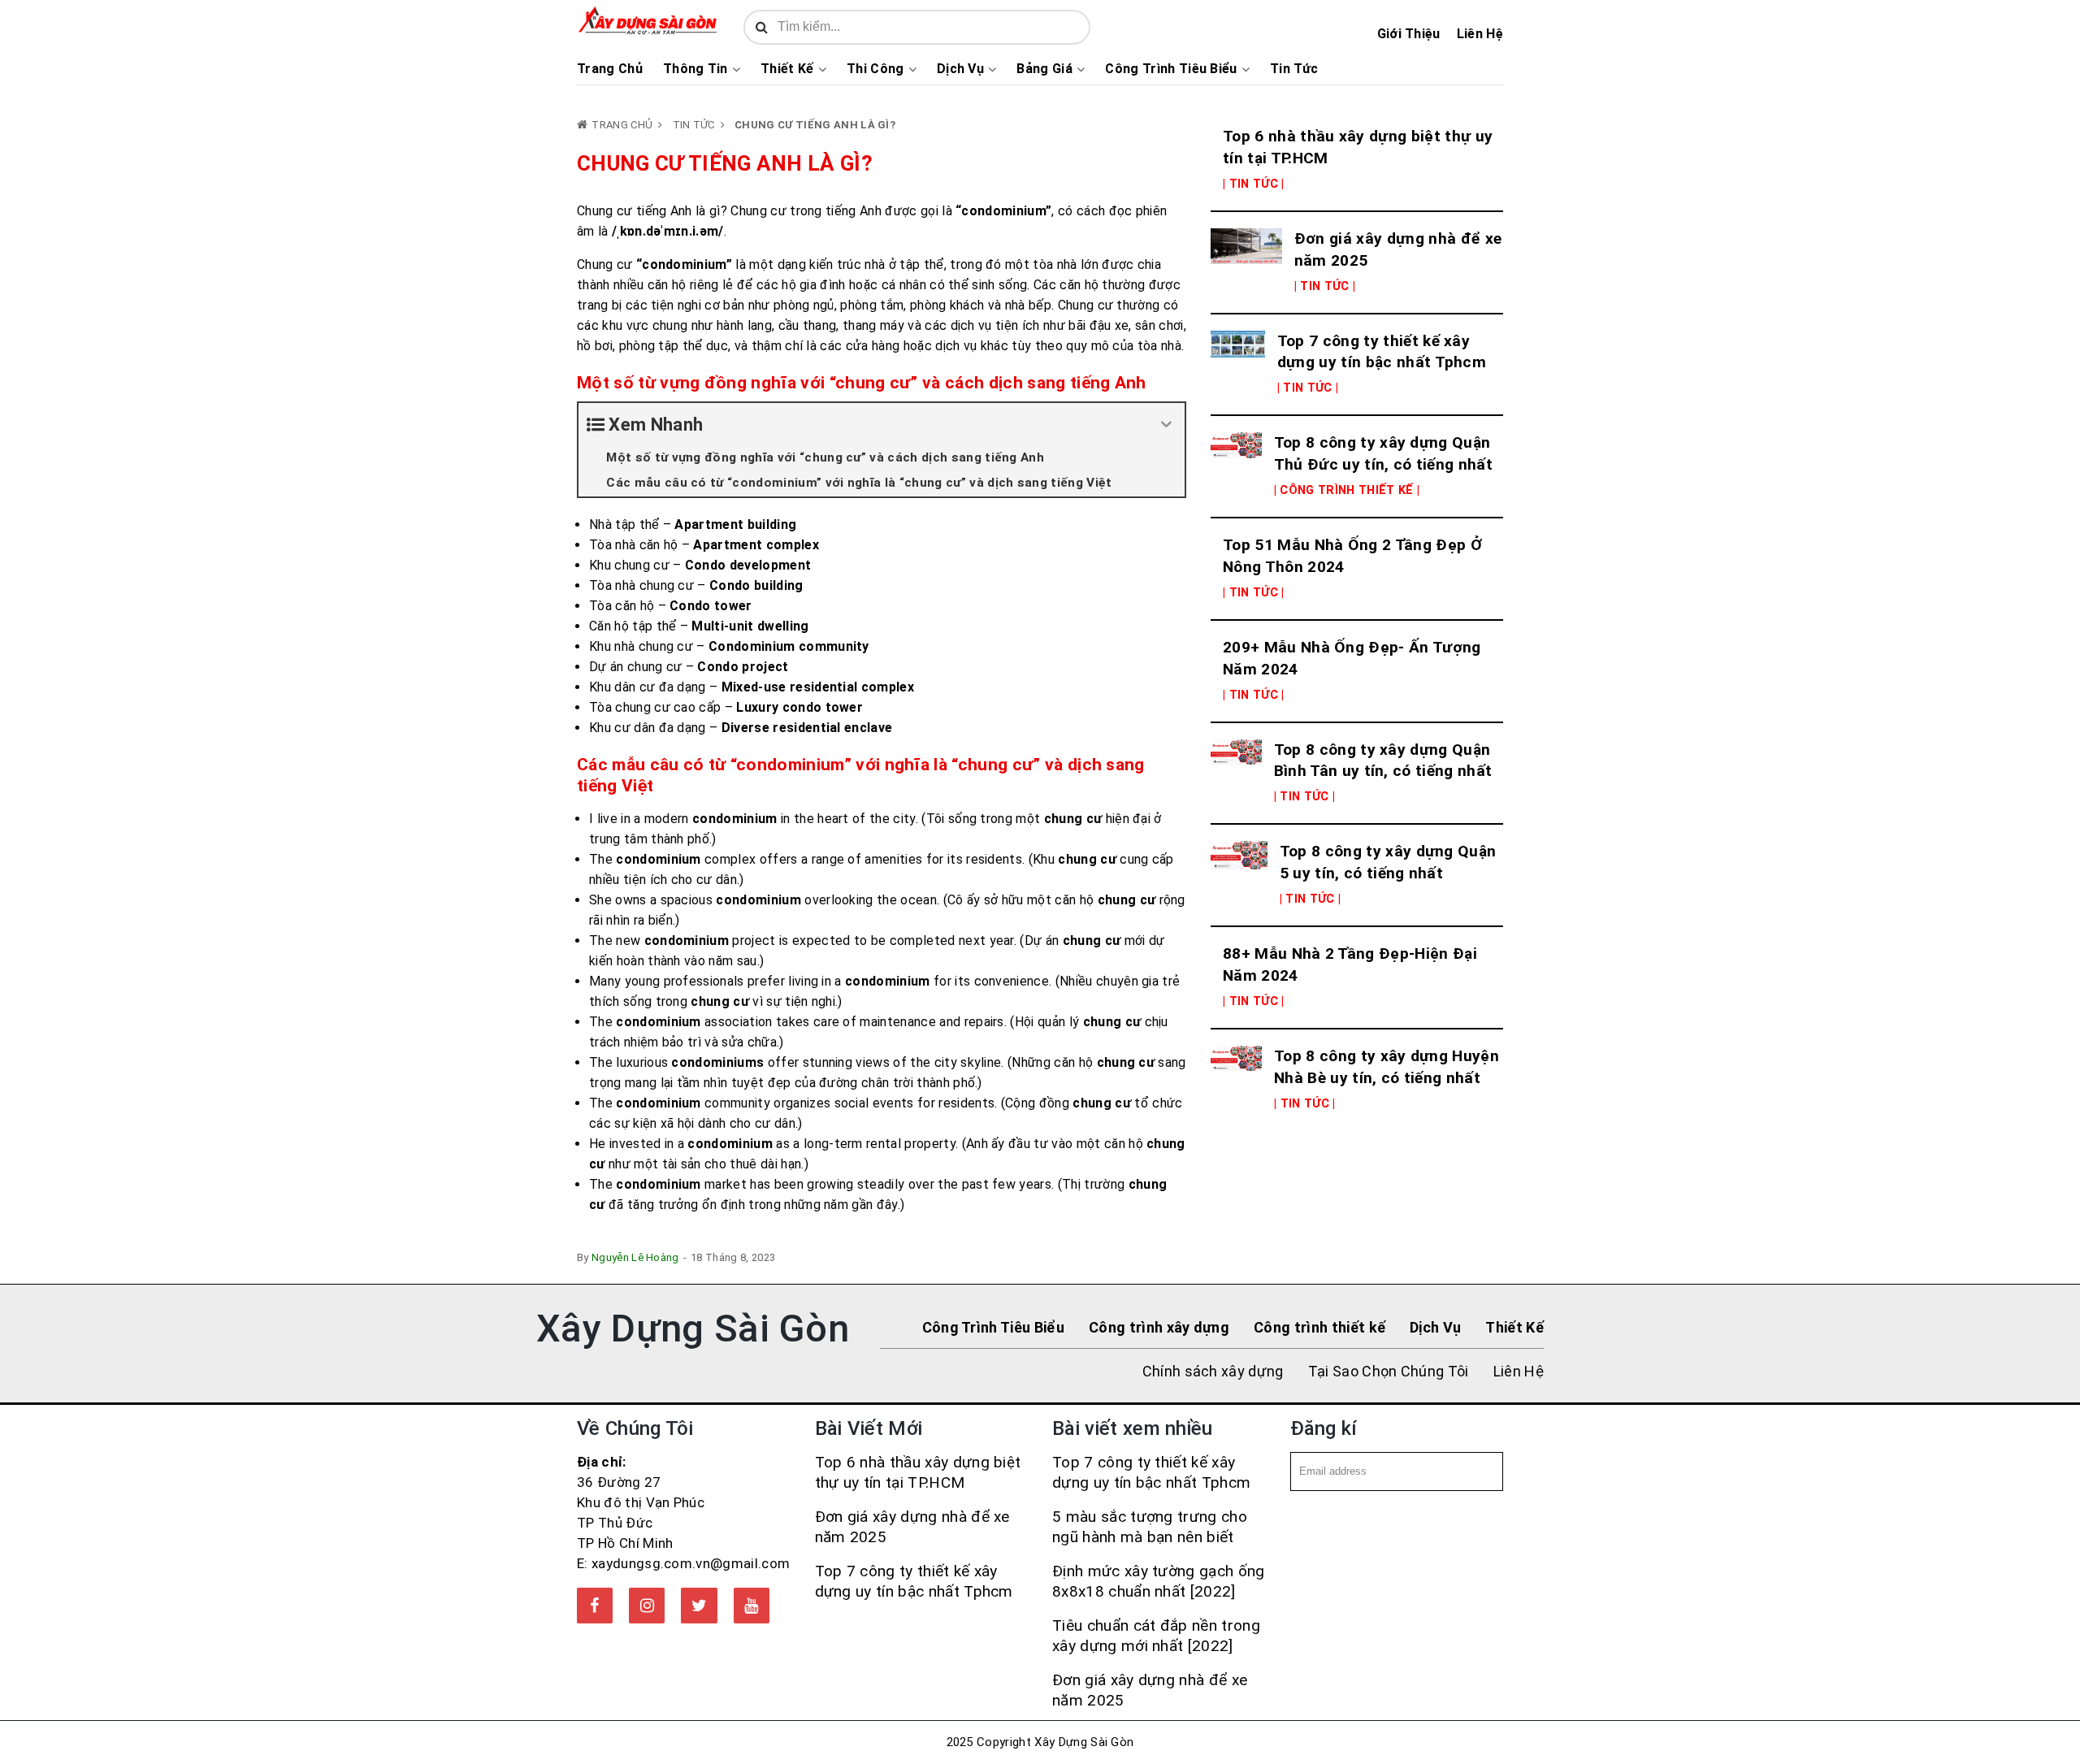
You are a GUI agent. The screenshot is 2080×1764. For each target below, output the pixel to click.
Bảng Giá (1044, 69)
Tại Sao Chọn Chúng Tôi (1389, 1371)
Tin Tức (1294, 69)
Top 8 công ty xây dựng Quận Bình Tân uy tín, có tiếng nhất (1383, 761)
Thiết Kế (787, 69)
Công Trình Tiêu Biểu (1171, 69)
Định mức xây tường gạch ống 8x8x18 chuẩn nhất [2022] (1159, 1581)
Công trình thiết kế (1319, 1327)
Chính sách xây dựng (1213, 1371)
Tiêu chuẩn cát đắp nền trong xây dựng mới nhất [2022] (1156, 1636)
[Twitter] (699, 1606)
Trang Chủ (610, 69)
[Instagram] (647, 1606)
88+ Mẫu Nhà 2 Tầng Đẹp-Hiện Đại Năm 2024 (1350, 964)
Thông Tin (695, 69)
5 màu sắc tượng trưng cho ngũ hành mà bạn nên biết (1150, 1527)
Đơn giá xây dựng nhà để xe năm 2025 (1398, 249)
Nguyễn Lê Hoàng (635, 1257)
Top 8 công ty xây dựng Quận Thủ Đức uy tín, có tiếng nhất (1383, 453)
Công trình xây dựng (1159, 1327)
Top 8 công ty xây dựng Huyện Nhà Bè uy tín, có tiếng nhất (1387, 1067)
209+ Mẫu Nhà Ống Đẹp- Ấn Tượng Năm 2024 (1352, 658)
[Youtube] (752, 1606)
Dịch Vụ (960, 69)
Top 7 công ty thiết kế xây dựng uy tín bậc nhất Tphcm (1382, 352)
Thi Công (875, 69)
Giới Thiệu (1409, 34)
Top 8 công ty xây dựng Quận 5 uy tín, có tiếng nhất (1388, 862)
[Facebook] (595, 1606)
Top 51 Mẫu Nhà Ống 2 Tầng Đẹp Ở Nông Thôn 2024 (1352, 556)
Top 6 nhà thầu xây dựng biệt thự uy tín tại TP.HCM (1358, 147)
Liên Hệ (1480, 34)
